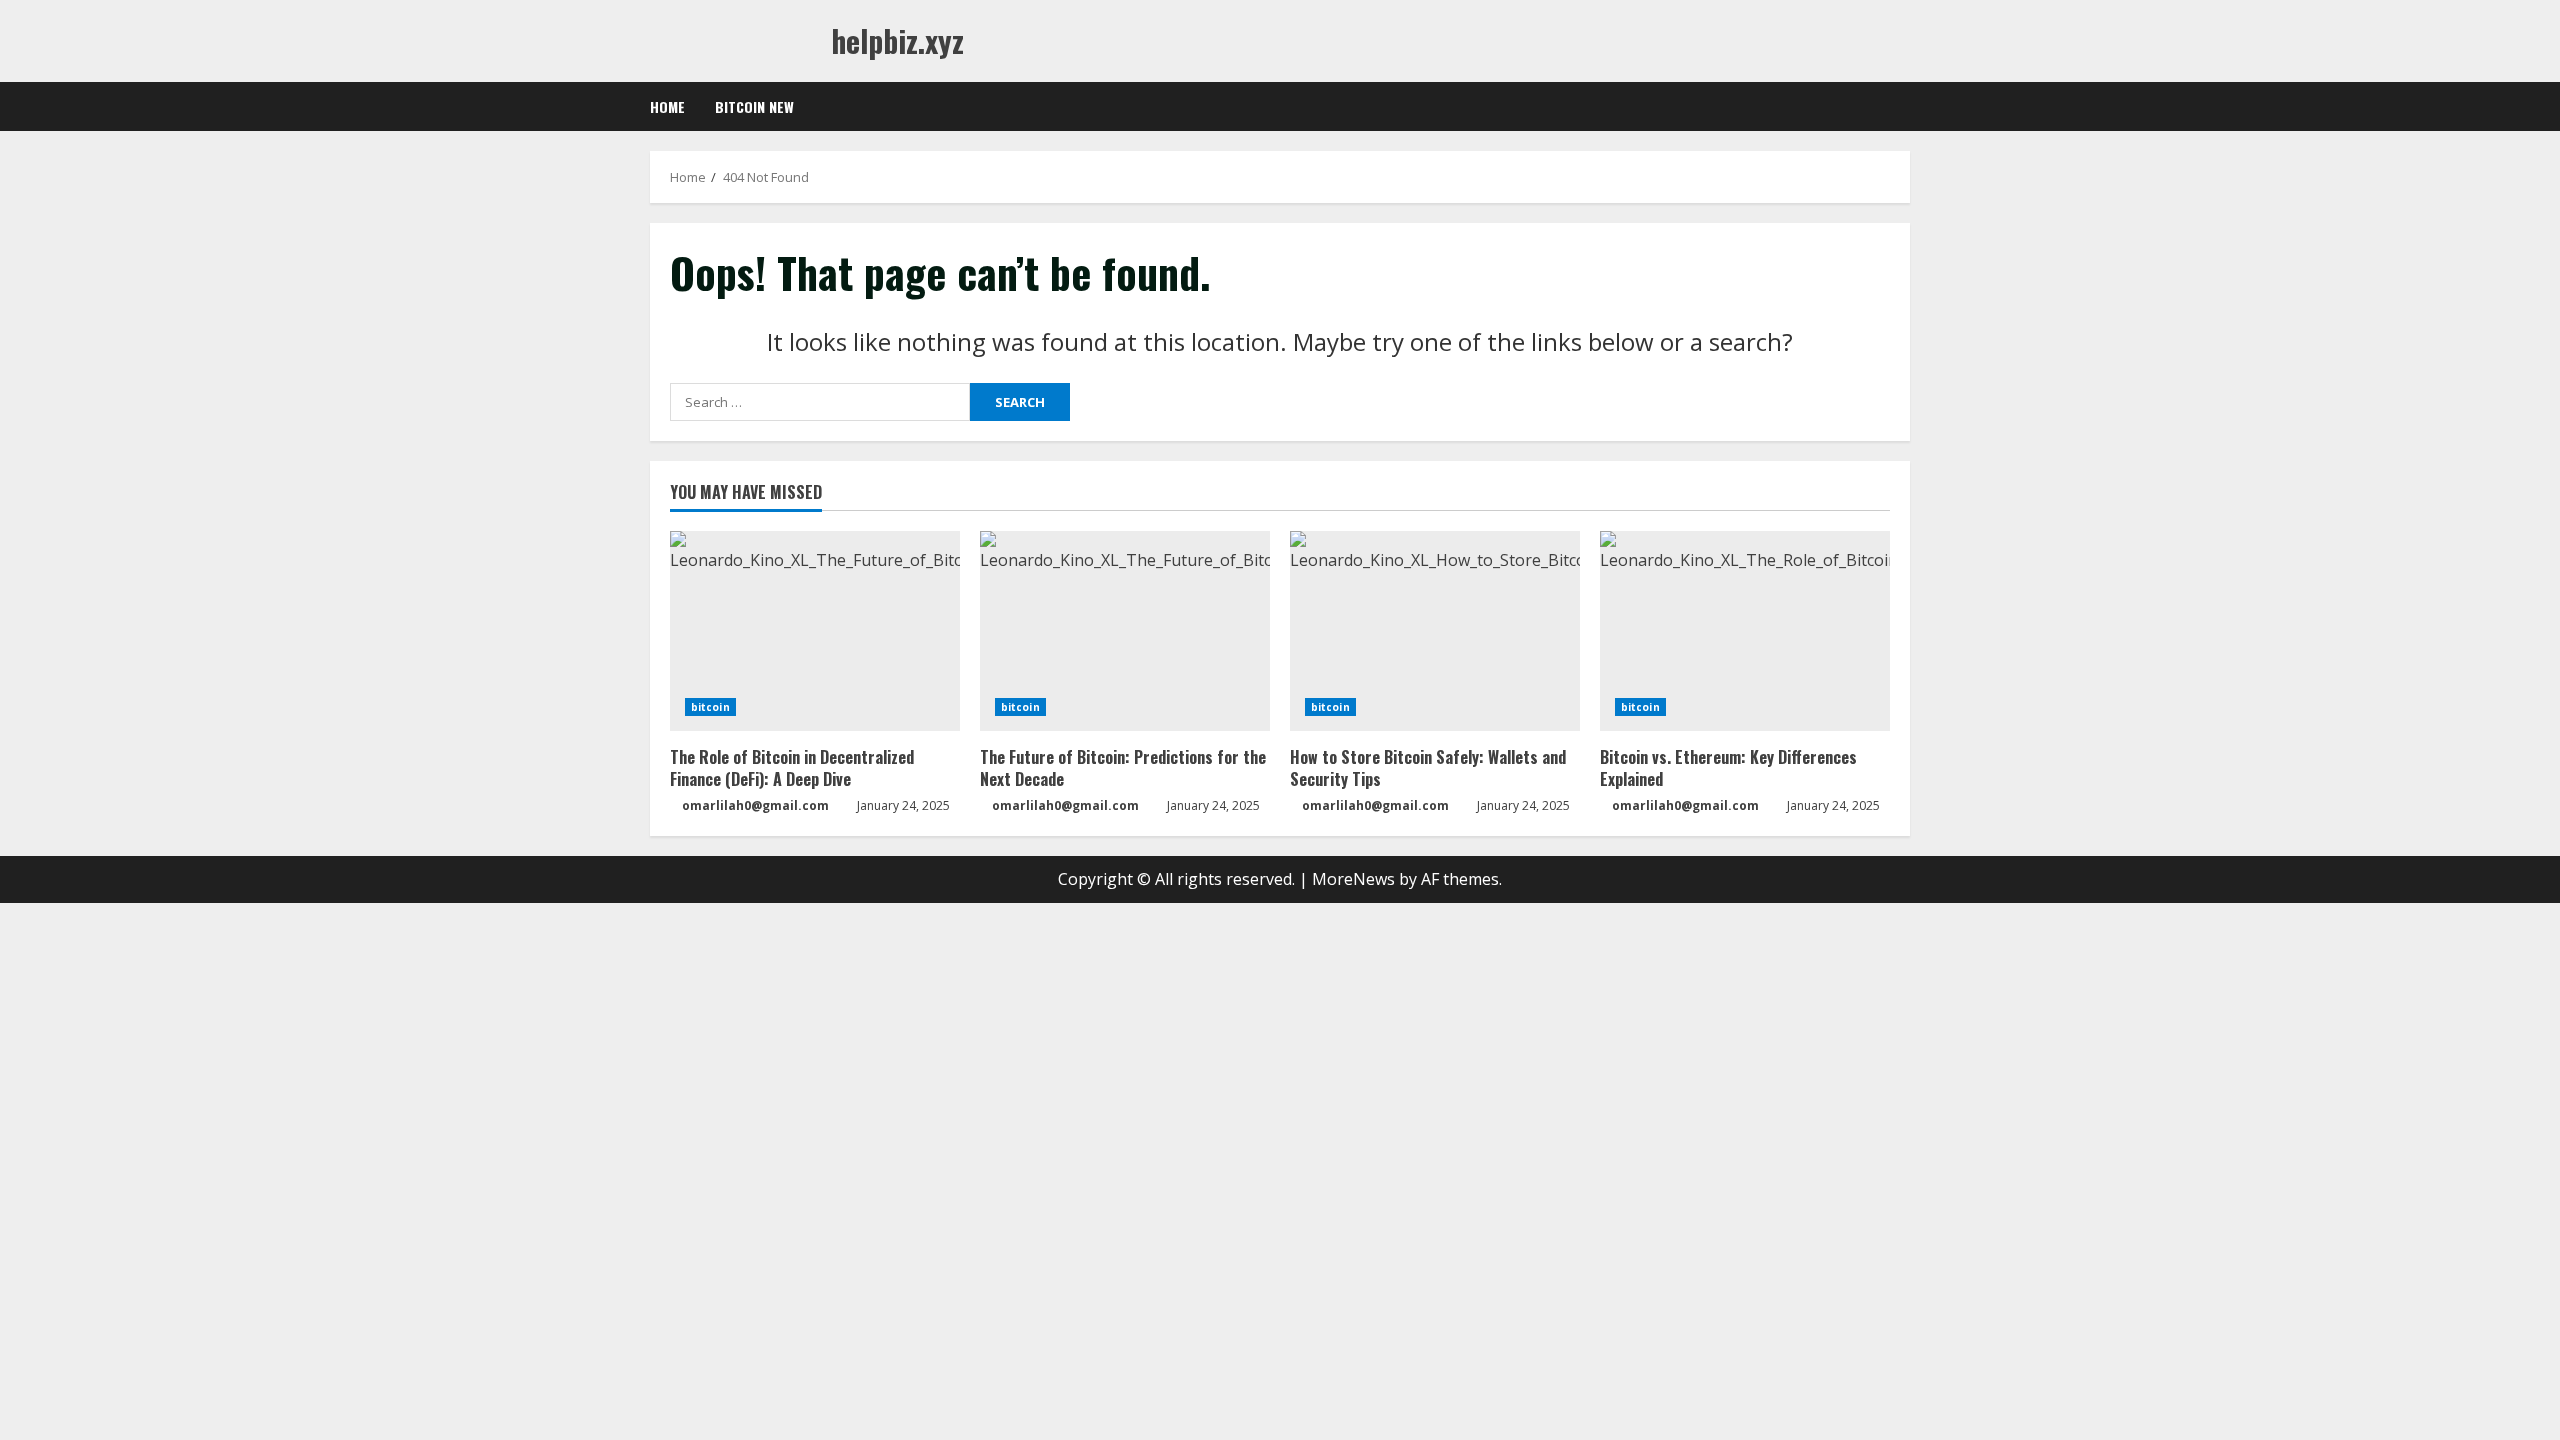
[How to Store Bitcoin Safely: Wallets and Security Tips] (1435, 631)
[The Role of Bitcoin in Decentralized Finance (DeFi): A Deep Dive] (815, 631)
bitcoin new (754, 106)
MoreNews (1353, 879)
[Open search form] (1904, 107)
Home (667, 106)
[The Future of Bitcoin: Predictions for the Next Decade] (1125, 631)
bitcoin (710, 707)
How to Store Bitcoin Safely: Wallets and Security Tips (1428, 768)
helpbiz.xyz (897, 40)
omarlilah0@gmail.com (755, 805)
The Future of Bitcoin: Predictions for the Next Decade (1123, 768)
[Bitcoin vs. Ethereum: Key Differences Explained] (1745, 631)
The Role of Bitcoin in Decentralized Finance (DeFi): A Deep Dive (792, 768)
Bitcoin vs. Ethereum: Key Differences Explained (1728, 768)
